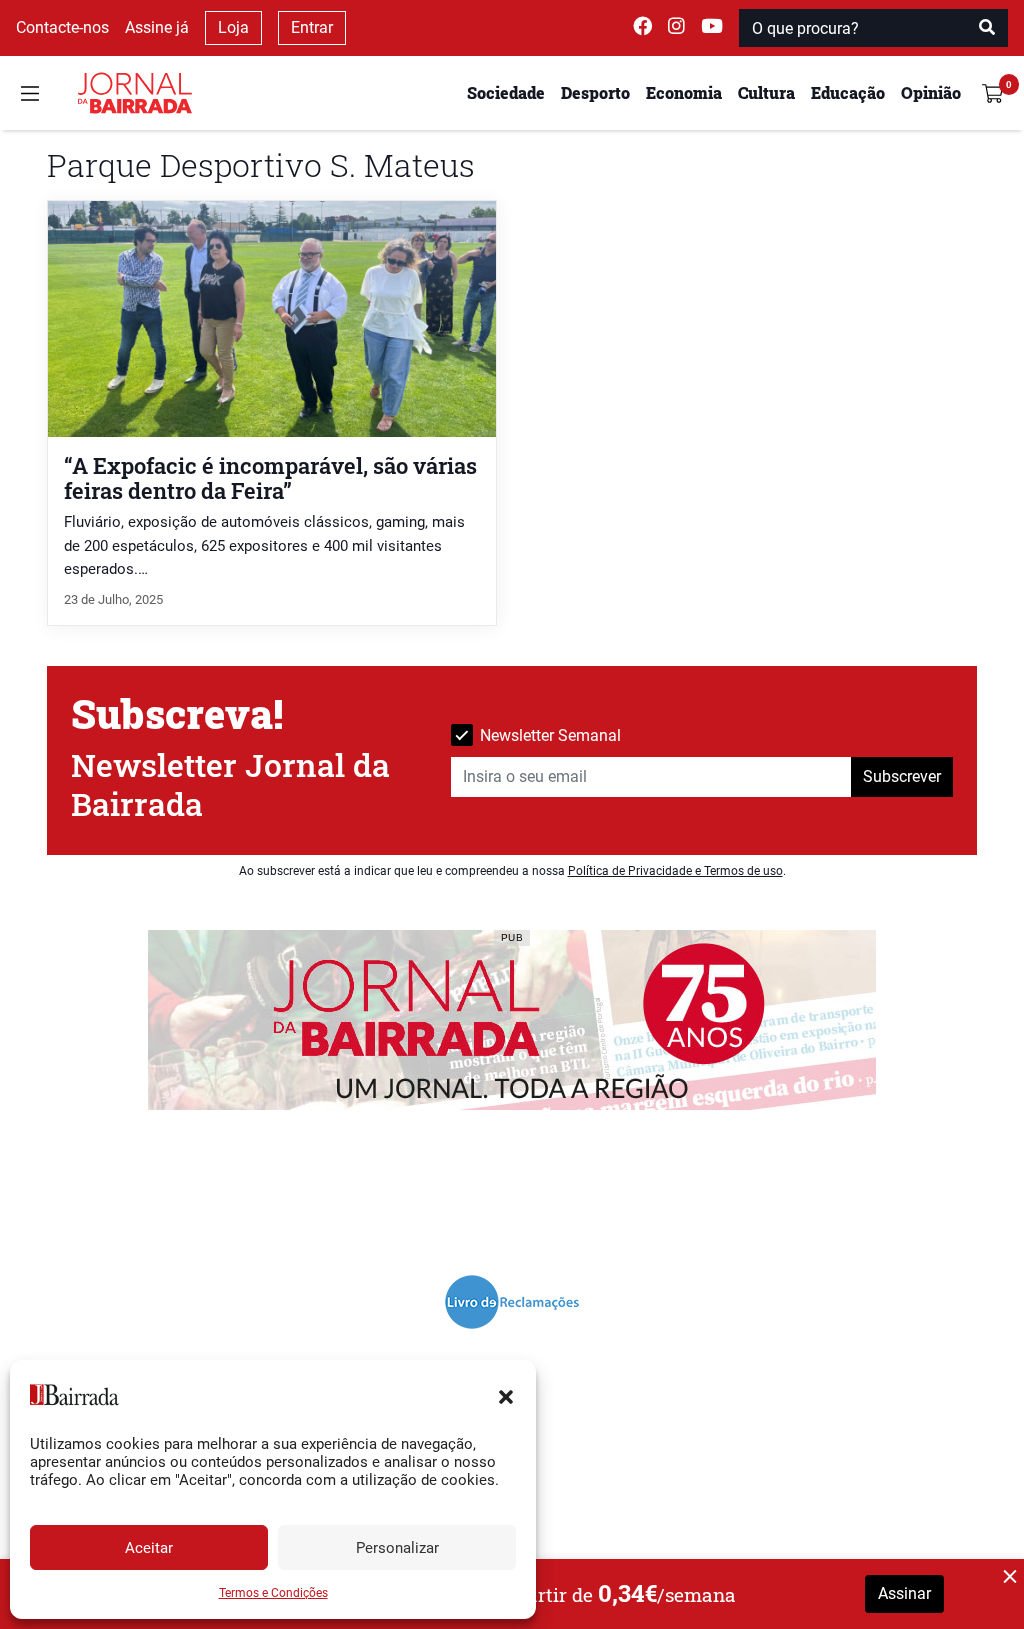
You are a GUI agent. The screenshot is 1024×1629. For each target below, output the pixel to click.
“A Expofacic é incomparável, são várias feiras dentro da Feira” (270, 478)
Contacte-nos (62, 27)
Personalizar (397, 1548)
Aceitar (149, 1548)
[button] (506, 1395)
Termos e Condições (273, 1593)
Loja (233, 27)
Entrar (312, 27)
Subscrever (902, 776)
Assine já (157, 27)
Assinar (904, 1593)
